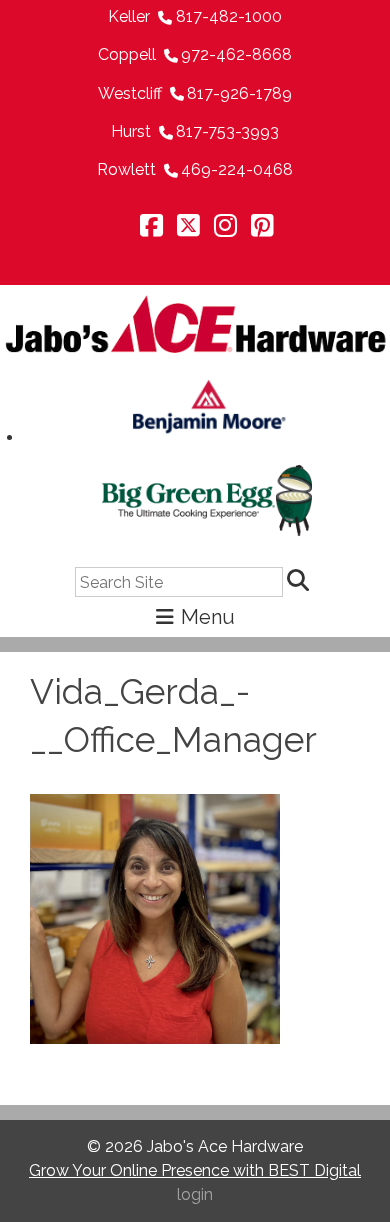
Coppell (127, 54)
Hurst (131, 131)
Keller (129, 16)
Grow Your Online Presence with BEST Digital (195, 1170)
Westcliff (130, 93)
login (195, 1194)
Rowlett (126, 169)
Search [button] (301, 582)
